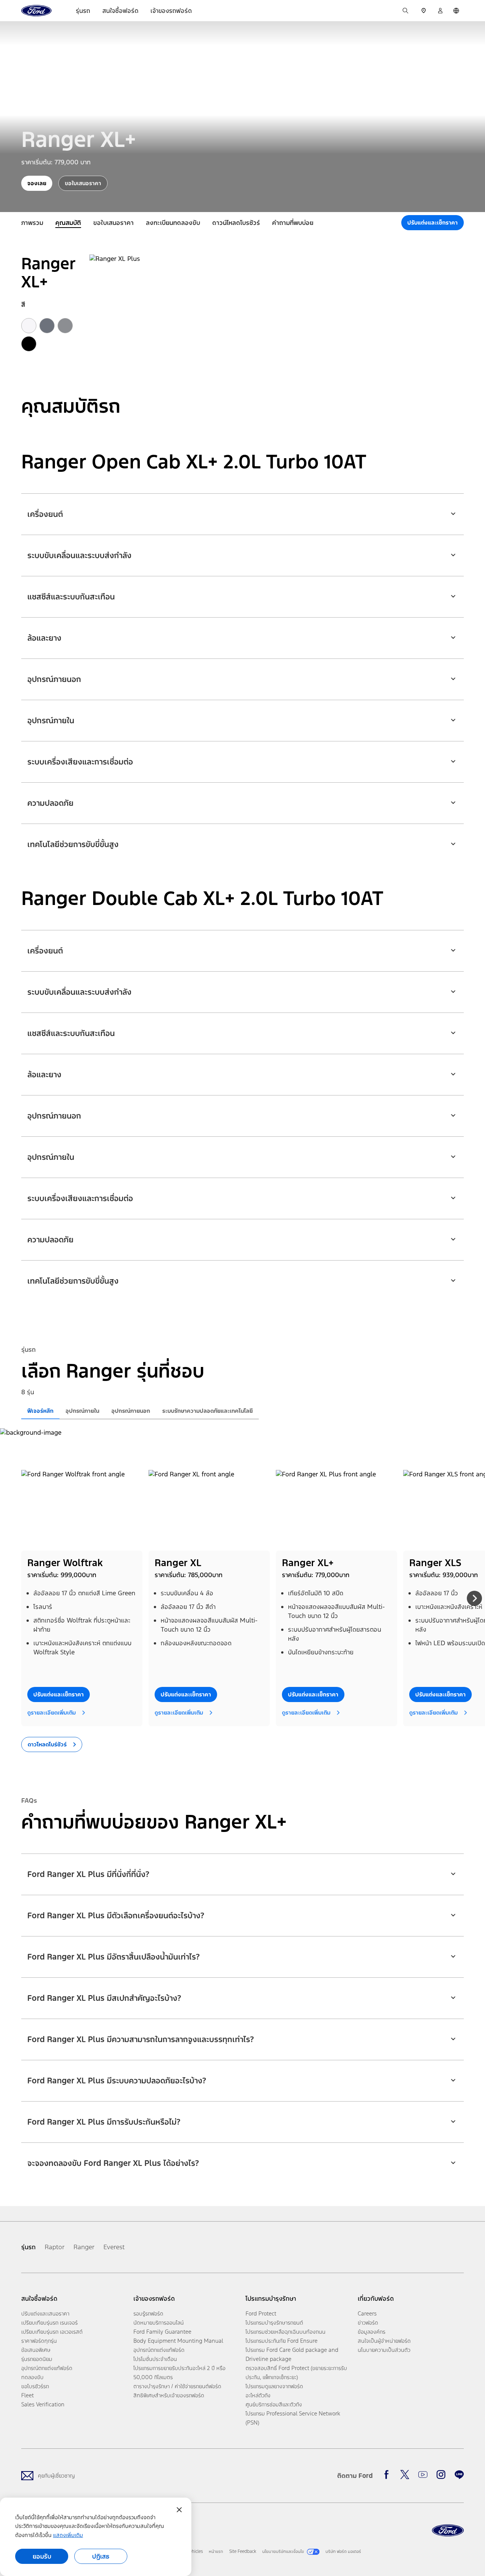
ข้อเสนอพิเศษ (36, 2350)
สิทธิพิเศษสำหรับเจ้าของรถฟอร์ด (169, 2395)
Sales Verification (43, 2404)
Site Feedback (243, 2551)
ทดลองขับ (32, 2377)
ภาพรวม (32, 223)
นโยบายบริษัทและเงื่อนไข (283, 2551)
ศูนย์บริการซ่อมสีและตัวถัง (274, 2404)
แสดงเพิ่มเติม (68, 2535)
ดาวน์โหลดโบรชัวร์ (236, 223)
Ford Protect (261, 2313)
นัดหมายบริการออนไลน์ (159, 2322)
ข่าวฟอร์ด (368, 2322)
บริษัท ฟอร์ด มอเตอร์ (343, 2551)
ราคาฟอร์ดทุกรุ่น (39, 2341)
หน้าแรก (216, 2551)
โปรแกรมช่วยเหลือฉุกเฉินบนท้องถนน (286, 2332)
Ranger (84, 2247)
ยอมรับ (42, 2556)
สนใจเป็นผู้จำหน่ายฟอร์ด (384, 2341)
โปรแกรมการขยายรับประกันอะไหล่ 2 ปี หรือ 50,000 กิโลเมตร (179, 2372)
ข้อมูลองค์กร (372, 2332)
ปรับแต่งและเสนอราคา (45, 2313)
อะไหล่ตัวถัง (258, 2395)
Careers (367, 2313)
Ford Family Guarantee (162, 2332)
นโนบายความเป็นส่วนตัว (384, 2350)
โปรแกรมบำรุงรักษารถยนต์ (274, 2322)
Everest (114, 2247)
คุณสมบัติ (68, 223)
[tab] (40, 1411)
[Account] (440, 11)
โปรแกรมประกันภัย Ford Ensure (282, 2341)
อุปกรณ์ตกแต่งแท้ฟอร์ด (47, 2368)
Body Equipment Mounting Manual (178, 2341)
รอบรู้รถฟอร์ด (148, 2313)
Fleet (27, 2395)
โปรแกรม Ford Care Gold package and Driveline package (292, 2354)
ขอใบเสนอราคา (113, 223)
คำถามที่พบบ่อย (293, 223)
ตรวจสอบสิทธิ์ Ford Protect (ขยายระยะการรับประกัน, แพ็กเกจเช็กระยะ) (296, 2372)
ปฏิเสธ (101, 2556)
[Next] (474, 1598)
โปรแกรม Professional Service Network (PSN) (293, 2418)
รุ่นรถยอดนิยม (37, 2359)
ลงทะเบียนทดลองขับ (173, 223)
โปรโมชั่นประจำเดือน (155, 2359)
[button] (242, 509)
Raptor (55, 2247)
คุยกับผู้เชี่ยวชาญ (56, 2475)
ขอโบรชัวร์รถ (35, 2386)
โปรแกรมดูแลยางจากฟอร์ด (274, 2386)
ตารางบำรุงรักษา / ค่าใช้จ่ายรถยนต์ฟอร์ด (177, 2386)
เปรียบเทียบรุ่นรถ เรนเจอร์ (49, 2322)
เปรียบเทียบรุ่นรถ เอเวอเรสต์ (52, 2332)
